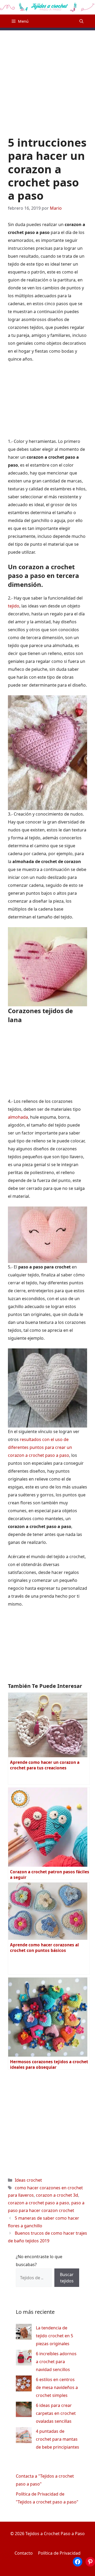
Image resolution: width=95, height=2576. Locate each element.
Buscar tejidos (67, 2278)
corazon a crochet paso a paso (39, 2203)
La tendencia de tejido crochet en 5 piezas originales (54, 2336)
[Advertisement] (47, 78)
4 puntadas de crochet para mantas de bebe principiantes (58, 2439)
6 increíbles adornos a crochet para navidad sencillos (56, 2362)
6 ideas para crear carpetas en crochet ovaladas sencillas (56, 2413)
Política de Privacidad (59, 2553)
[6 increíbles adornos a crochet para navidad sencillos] (24, 2359)
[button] (81, 21)
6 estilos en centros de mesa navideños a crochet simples (57, 2387)
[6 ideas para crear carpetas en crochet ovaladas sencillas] (24, 2410)
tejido (14, 606)
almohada (18, 1117)
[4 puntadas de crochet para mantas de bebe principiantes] (24, 2436)
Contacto (24, 2553)
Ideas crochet (28, 2180)
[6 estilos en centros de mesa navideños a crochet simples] (24, 2385)
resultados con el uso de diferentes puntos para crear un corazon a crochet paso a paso (40, 1447)
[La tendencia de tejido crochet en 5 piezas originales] (24, 2333)
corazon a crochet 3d (57, 2195)
